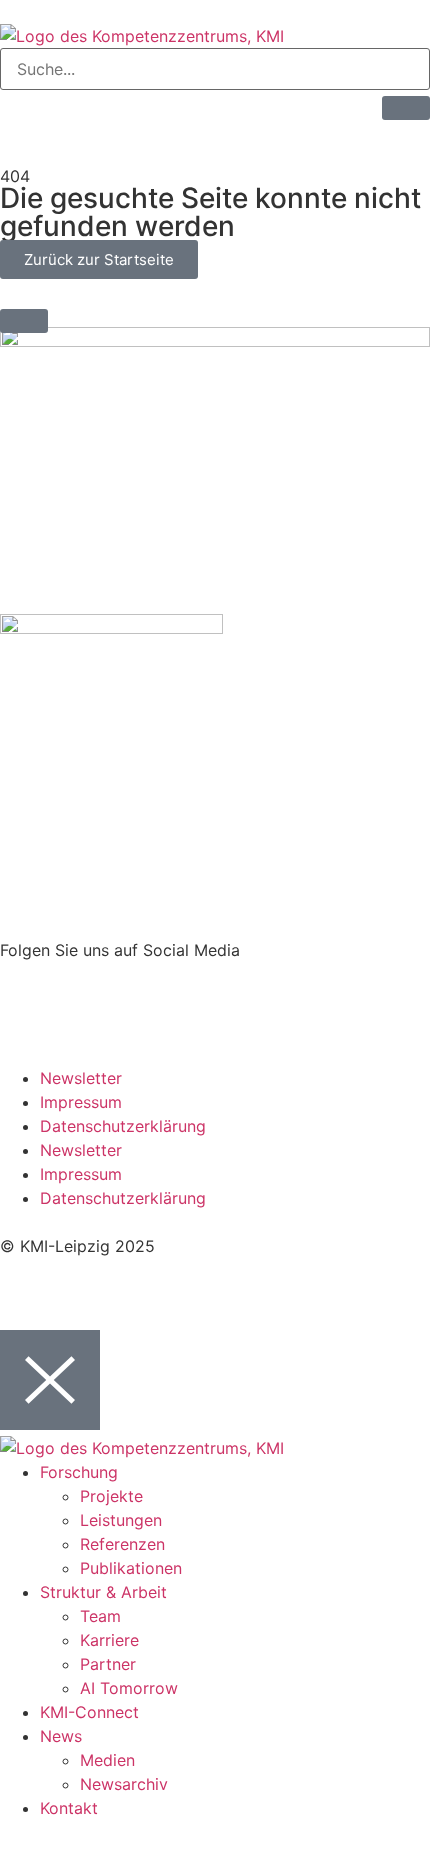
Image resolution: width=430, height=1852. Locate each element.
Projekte (111, 1496)
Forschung (79, 1472)
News (61, 1736)
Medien (107, 1760)
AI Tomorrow (129, 1688)
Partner (108, 1664)
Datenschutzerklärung (123, 1126)
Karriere (109, 1640)
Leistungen (121, 1520)
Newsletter (81, 1078)
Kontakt (69, 1808)
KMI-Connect (89, 1712)
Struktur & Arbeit (103, 1592)
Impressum (81, 1102)
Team (100, 1616)
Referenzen (122, 1544)
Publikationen (131, 1568)
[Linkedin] (25, 987)
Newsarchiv (124, 1784)
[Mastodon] (80, 987)
